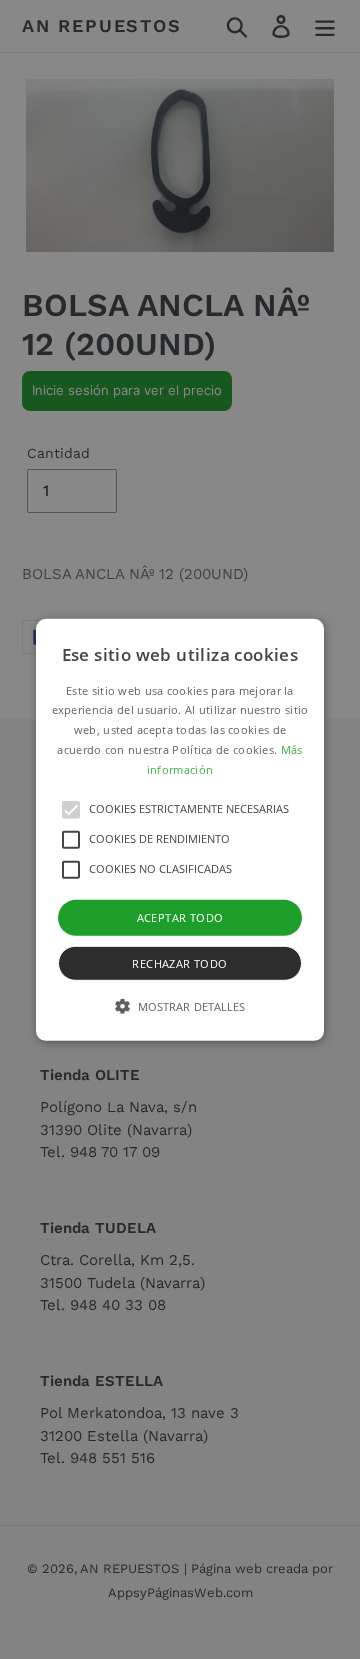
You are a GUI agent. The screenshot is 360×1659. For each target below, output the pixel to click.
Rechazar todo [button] (179, 963)
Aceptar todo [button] (180, 916)
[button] (180, 829)
